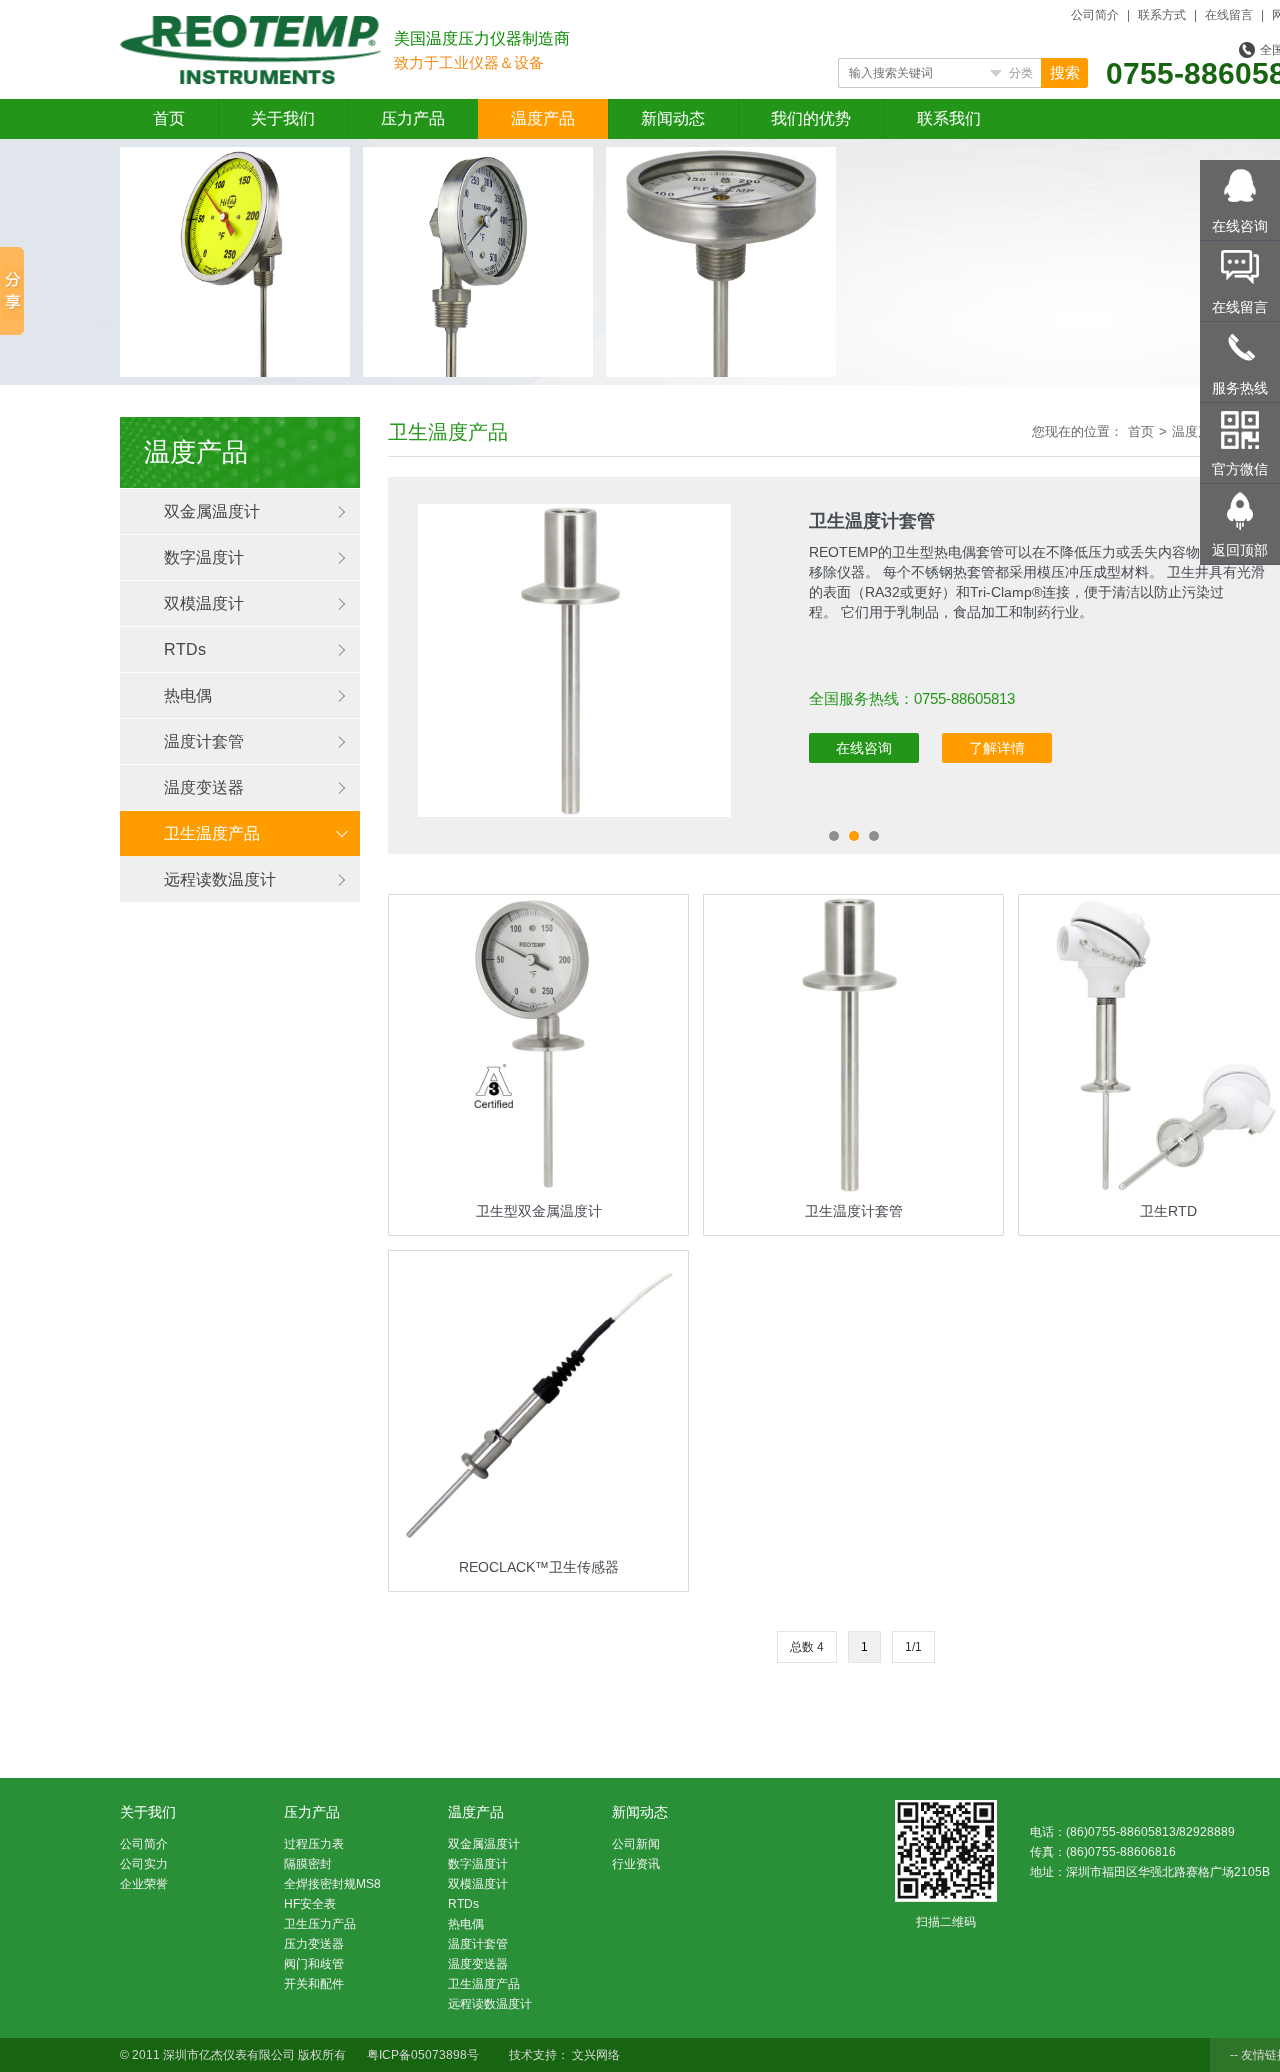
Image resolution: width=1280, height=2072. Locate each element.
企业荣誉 (144, 1884)
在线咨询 (864, 748)
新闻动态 (673, 118)
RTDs (185, 649)
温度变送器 (204, 787)
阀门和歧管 (314, 1964)
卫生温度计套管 (872, 521)
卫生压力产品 (320, 1924)
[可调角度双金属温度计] (235, 159)
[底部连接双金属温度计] (478, 159)
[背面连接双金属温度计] (721, 159)
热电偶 (188, 695)
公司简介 (1095, 15)
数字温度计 (204, 557)
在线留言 (1229, 15)
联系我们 (949, 118)
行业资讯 (636, 1864)
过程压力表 (314, 1844)
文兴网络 (596, 2055)
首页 (169, 118)
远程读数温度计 (220, 879)
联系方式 (1162, 15)
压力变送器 (314, 1944)
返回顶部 (1240, 550)
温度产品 (543, 118)
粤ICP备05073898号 (423, 2055)
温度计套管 (204, 741)
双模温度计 (204, 603)
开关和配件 (314, 1984)
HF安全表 (310, 1904)
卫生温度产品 (212, 833)
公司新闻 (636, 1844)
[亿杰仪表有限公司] (250, 27)
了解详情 (997, 748)
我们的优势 (811, 118)
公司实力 (144, 1864)
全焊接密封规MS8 (332, 1884)
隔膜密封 (308, 1864)
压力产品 (413, 118)
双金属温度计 (212, 511)
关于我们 (283, 118)
